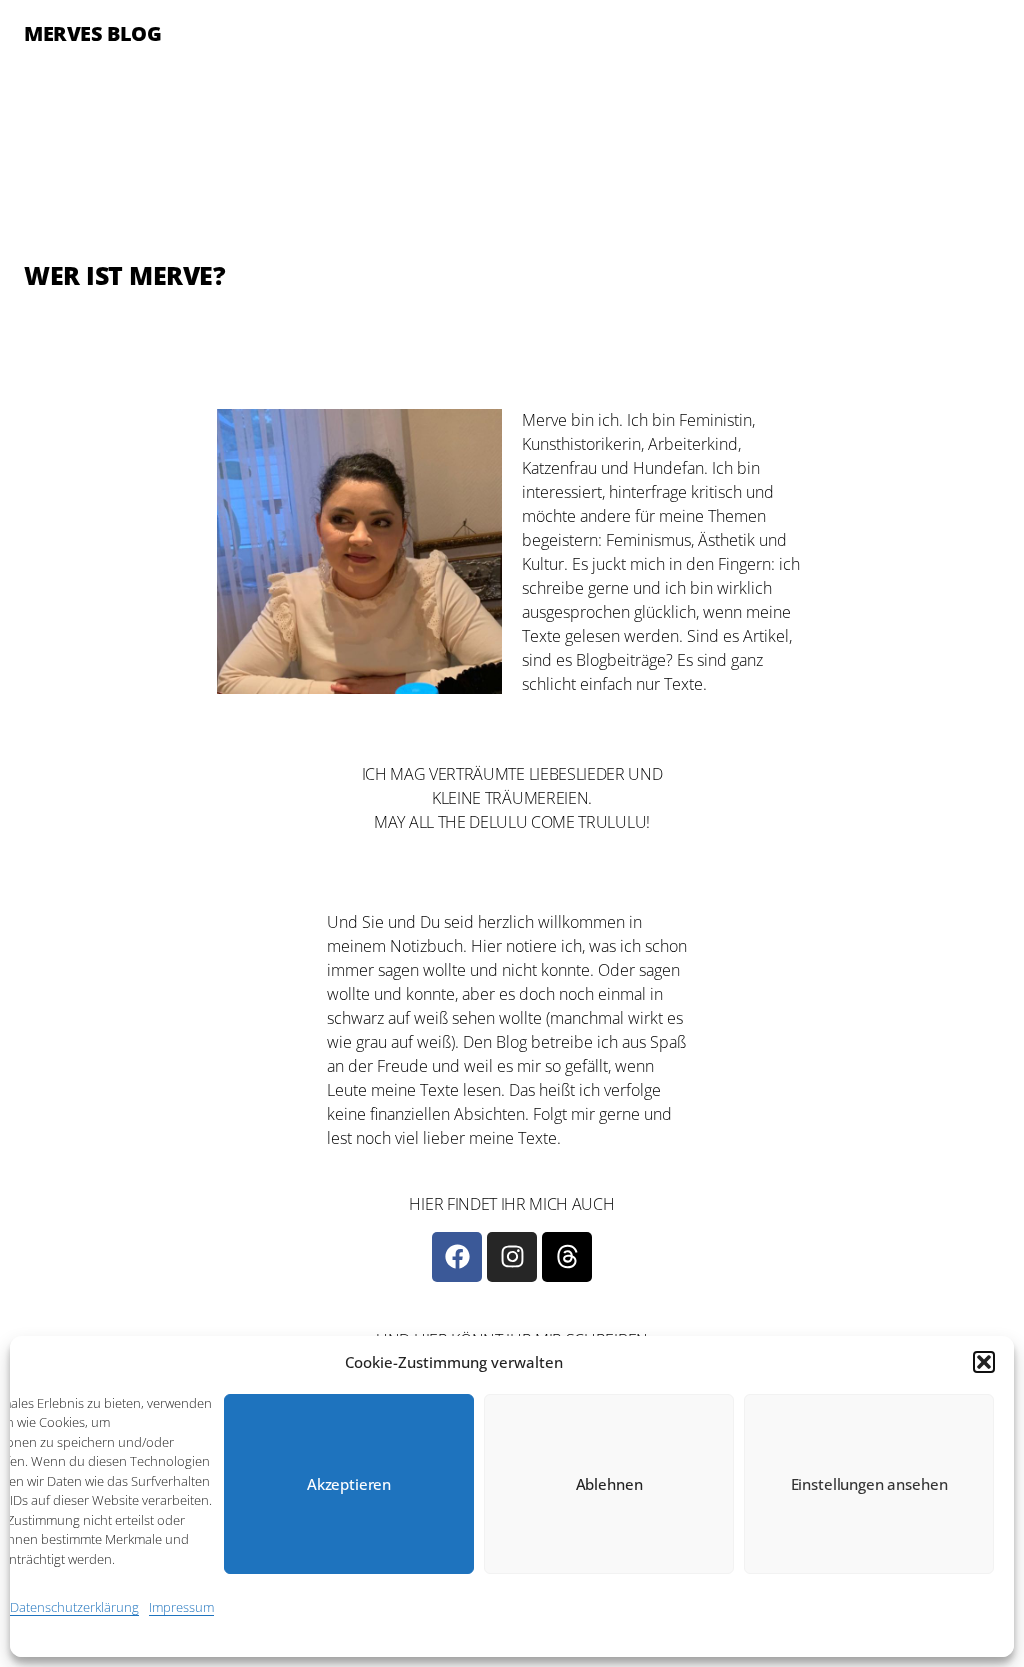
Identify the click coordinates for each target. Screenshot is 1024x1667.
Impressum (181, 1607)
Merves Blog (93, 33)
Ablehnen (609, 1484)
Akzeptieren (349, 1484)
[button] (984, 1362)
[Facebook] (457, 1257)
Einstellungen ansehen (869, 1484)
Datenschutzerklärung (74, 1607)
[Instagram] (512, 1257)
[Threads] (567, 1257)
